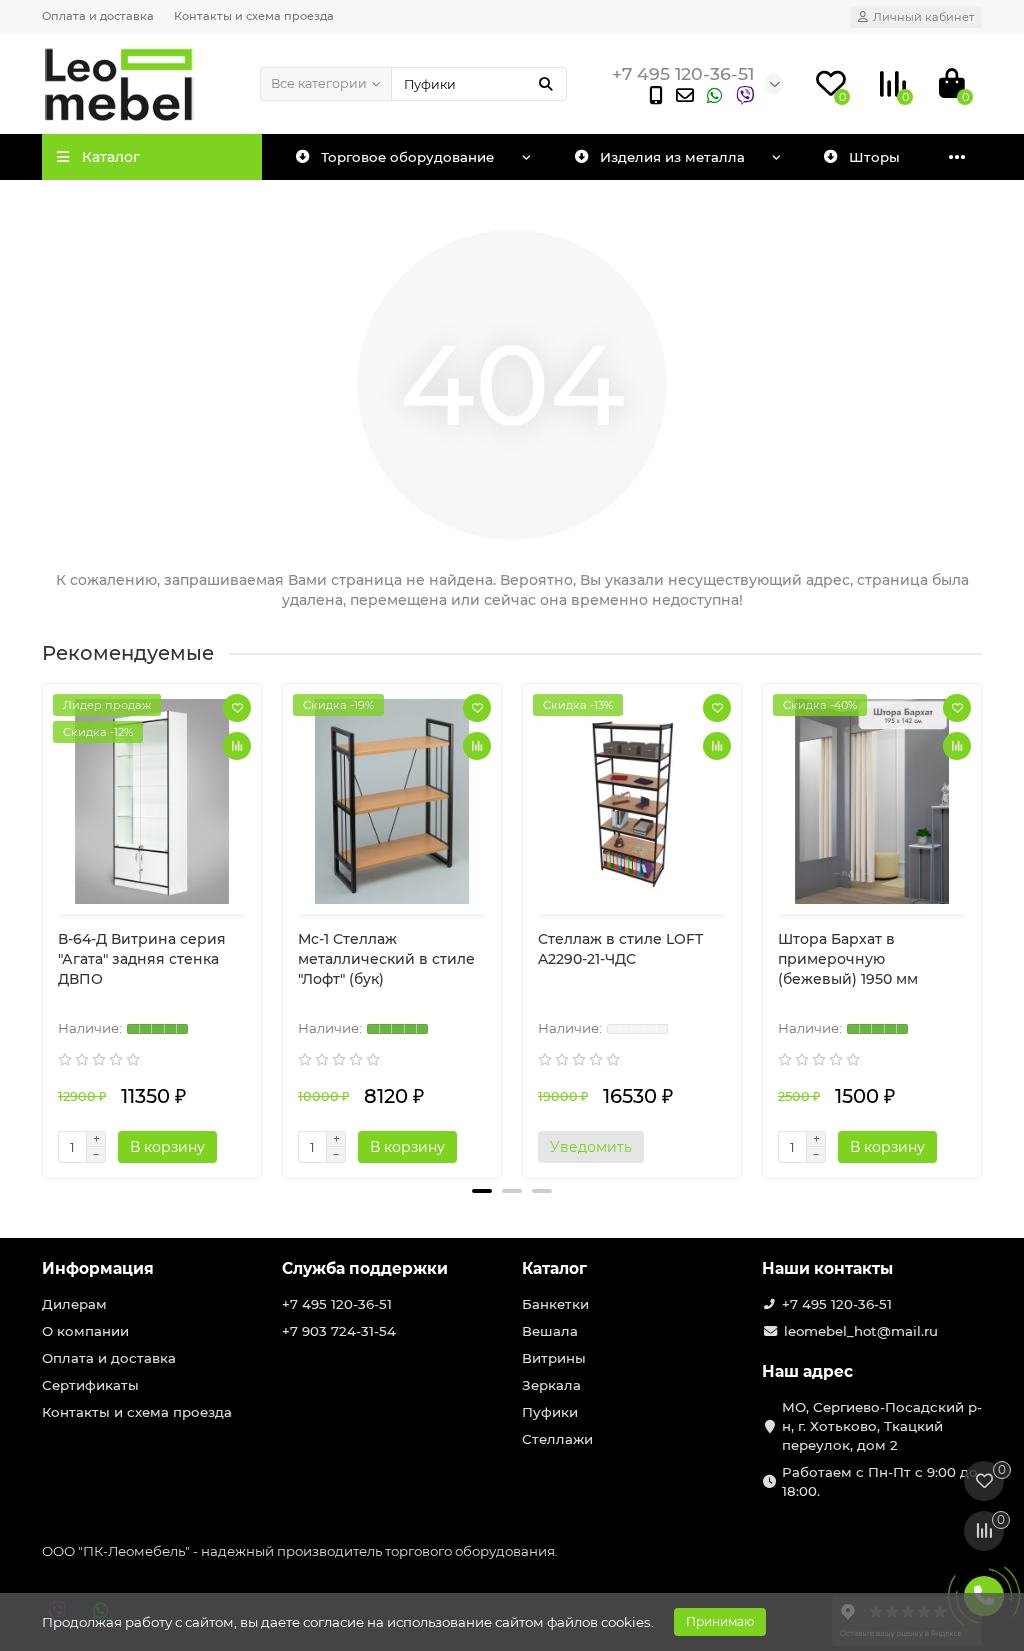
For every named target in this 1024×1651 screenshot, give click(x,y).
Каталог (554, 1268)
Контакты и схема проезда (254, 16)
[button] (482, 1191)
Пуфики (550, 1412)
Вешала (550, 1331)
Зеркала (551, 1385)
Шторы (874, 157)
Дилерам (74, 1304)
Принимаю (720, 1621)
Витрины (554, 1358)
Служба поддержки (365, 1268)
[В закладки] (237, 708)
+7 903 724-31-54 (339, 1331)
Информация (98, 1268)
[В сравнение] (237, 746)
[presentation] (44, 923)
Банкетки (555, 1304)
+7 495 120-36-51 (337, 1304)
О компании (85, 1331)
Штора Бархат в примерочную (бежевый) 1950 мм (848, 959)
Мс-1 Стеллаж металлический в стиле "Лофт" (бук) (386, 959)
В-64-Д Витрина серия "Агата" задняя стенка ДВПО (142, 959)
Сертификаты (90, 1385)
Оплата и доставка (98, 16)
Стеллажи (557, 1439)
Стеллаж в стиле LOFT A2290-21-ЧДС (620, 949)
